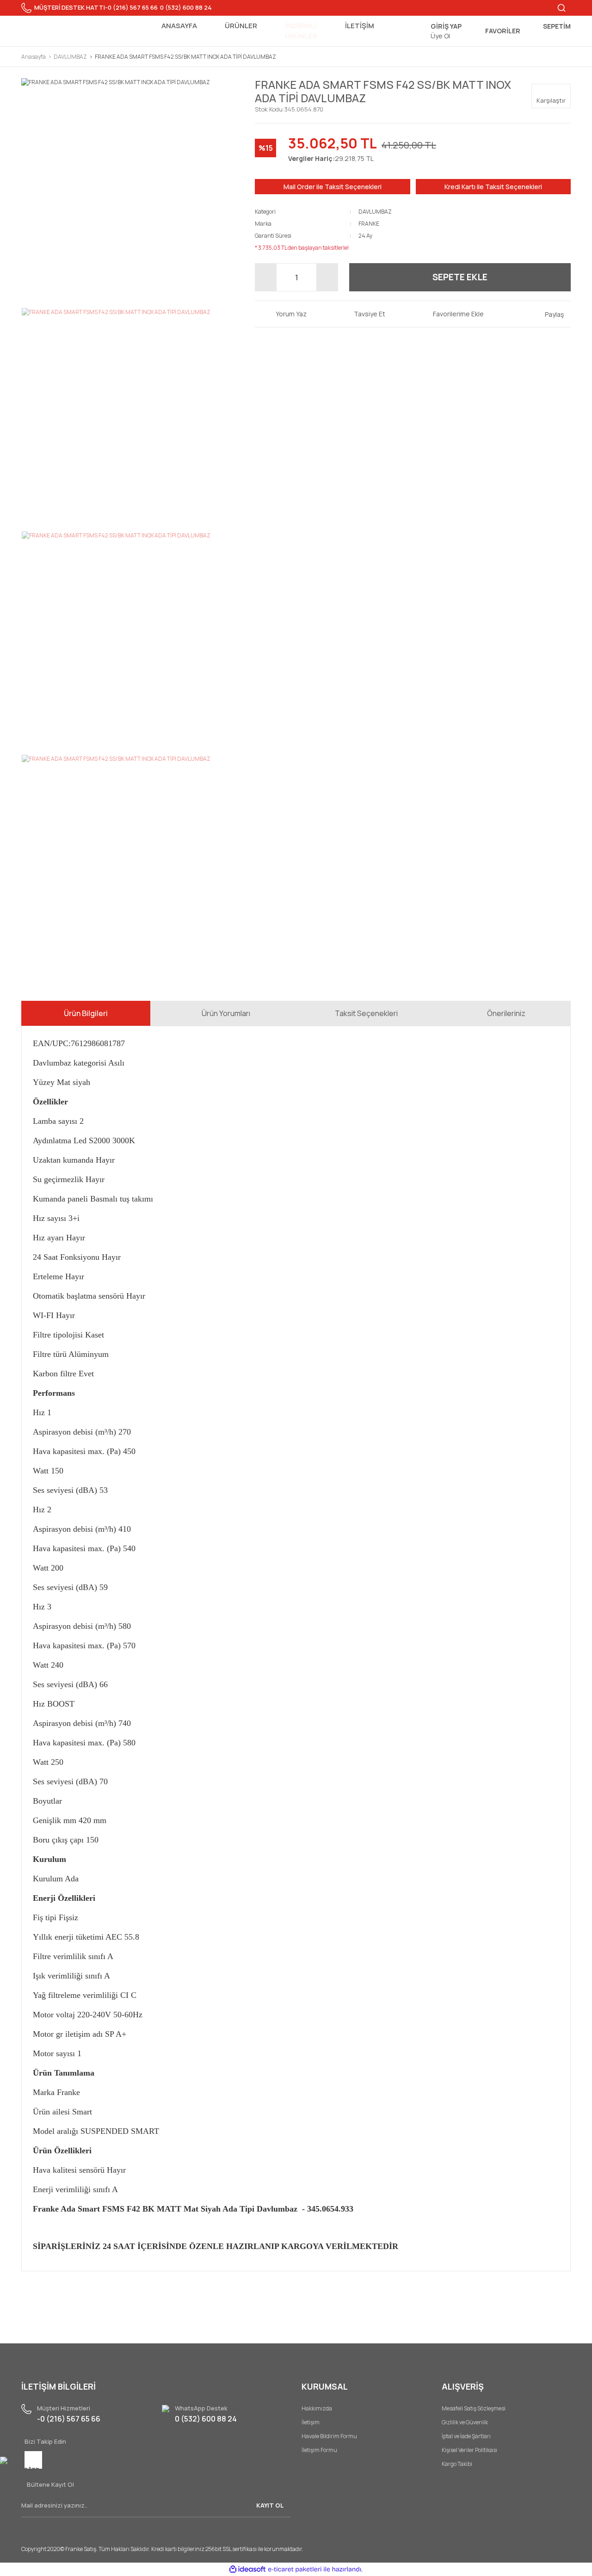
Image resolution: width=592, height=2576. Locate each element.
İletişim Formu (319, 2450)
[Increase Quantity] (327, 277)
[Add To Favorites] (451, 314)
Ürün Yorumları (226, 1013)
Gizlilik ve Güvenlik (465, 2422)
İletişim (311, 2422)
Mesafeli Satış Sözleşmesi (474, 2408)
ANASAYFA (179, 26)
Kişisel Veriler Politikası (469, 2450)
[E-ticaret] (295, 2569)
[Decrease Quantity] (266, 277)
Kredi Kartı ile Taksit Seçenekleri (493, 187)
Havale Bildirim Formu (329, 2436)
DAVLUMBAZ (375, 212)
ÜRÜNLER (241, 26)
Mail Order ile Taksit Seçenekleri (333, 187)
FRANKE (369, 224)
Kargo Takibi (457, 2464)
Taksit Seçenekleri (366, 1013)
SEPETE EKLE (460, 277)
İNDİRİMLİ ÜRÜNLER (301, 31)
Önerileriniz (506, 1013)
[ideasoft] (247, 2569)
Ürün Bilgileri (86, 1013)
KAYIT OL (270, 2505)
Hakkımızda (317, 2408)
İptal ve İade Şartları (466, 2436)
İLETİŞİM (360, 26)
